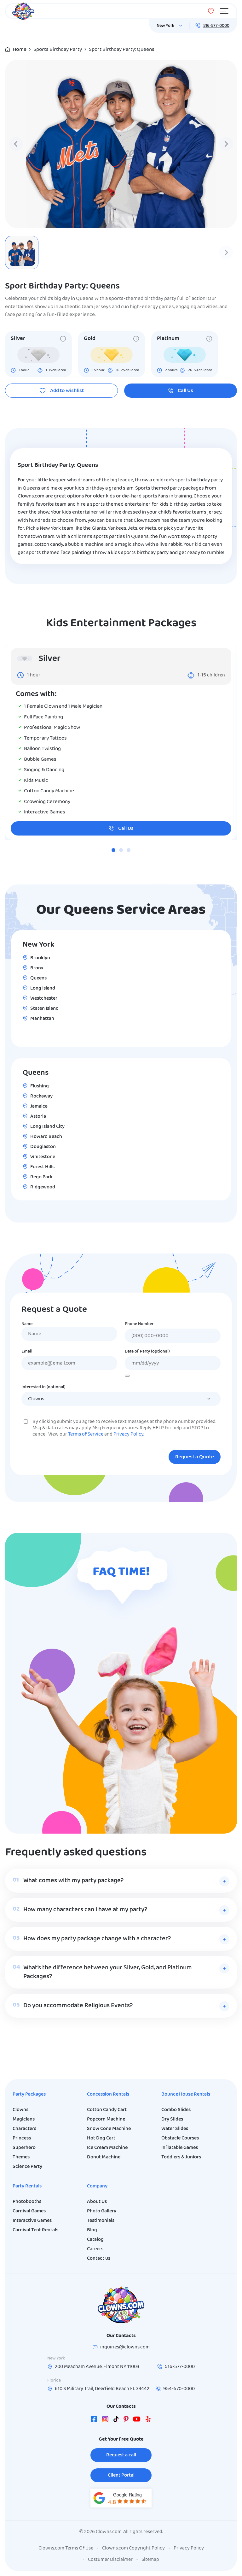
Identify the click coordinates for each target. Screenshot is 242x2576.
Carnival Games (29, 2211)
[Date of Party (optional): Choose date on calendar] (127, 1376)
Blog (92, 2230)
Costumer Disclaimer (110, 2560)
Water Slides (175, 2129)
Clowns (20, 2110)
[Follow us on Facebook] (94, 2420)
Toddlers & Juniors (181, 2157)
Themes (21, 2157)
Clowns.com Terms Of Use (66, 2548)
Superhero (24, 2148)
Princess (22, 2138)
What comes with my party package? (73, 1881)
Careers (95, 2249)
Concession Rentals (108, 2094)
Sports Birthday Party (58, 49)
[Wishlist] (211, 11)
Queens (38, 978)
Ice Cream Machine (107, 2148)
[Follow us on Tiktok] (116, 2420)
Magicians (24, 2119)
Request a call (121, 2455)
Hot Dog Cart (101, 2138)
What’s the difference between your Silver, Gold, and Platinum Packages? (108, 1972)
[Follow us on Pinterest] (126, 2420)
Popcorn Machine (106, 2119)
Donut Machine (104, 2157)
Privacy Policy (128, 1434)
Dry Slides (172, 2119)
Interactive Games (32, 2221)
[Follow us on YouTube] (137, 2420)
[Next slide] (226, 144)
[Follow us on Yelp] (148, 2420)
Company (97, 2186)
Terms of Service (86, 1434)
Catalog (95, 2240)
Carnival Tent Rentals (35, 2230)
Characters (24, 2129)
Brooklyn (40, 958)
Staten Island (44, 1008)
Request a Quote (195, 1457)
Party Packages (29, 2094)
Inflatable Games (180, 2148)
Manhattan (42, 1019)
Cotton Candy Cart (107, 2110)
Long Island (43, 988)
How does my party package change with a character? (97, 1939)
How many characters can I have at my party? (85, 1910)
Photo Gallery (102, 2211)
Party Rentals (27, 2186)
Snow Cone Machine (109, 2129)
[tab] (113, 850)
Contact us (99, 2258)
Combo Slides (176, 2110)
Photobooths (27, 2202)
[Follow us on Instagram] (105, 2420)
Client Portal (121, 2475)
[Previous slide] (16, 144)
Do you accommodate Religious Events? (78, 2006)
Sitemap (150, 2560)
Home (20, 49)
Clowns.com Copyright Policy (133, 2548)
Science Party (27, 2167)
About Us (97, 2202)
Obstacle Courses (180, 2138)
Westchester (44, 998)
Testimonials (101, 2221)
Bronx (37, 968)
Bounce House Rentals (186, 2094)
